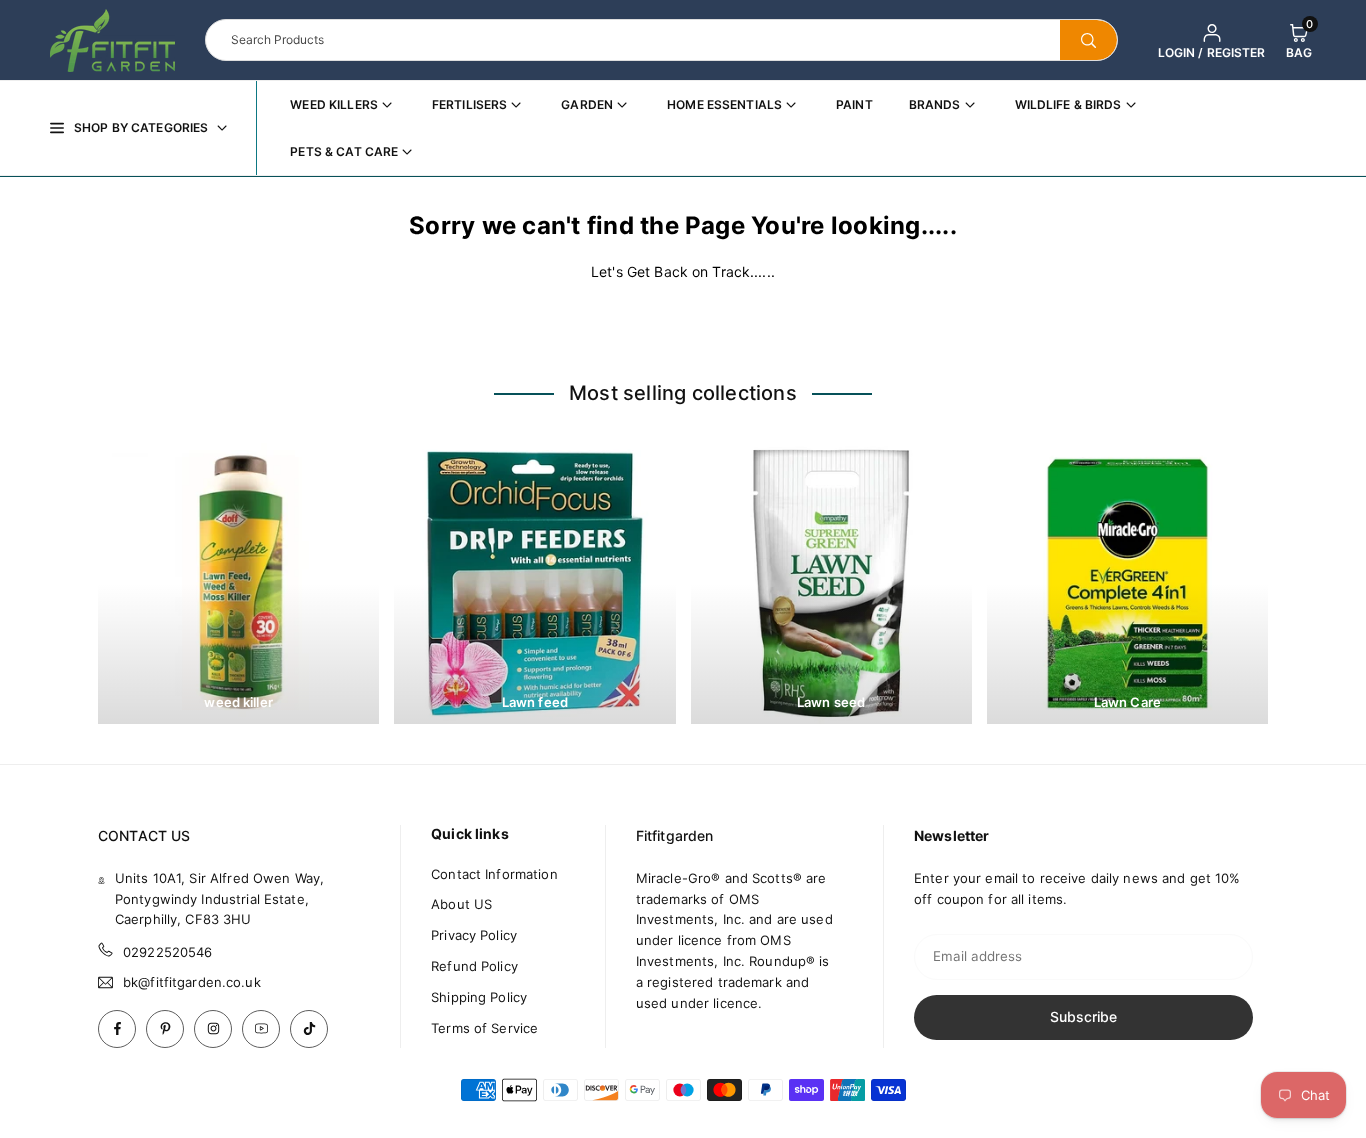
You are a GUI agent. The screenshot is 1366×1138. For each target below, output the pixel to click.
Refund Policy (474, 966)
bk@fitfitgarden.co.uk (192, 982)
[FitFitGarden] (112, 38)
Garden (587, 104)
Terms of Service (484, 1028)
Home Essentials (724, 104)
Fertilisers (469, 104)
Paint (854, 104)
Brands (935, 104)
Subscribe (1083, 1016)
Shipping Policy (479, 997)
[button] (1299, 40)
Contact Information (494, 874)
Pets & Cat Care (344, 151)
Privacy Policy (474, 935)
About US (461, 904)
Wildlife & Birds (1068, 104)
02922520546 (167, 952)
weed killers (334, 104)
